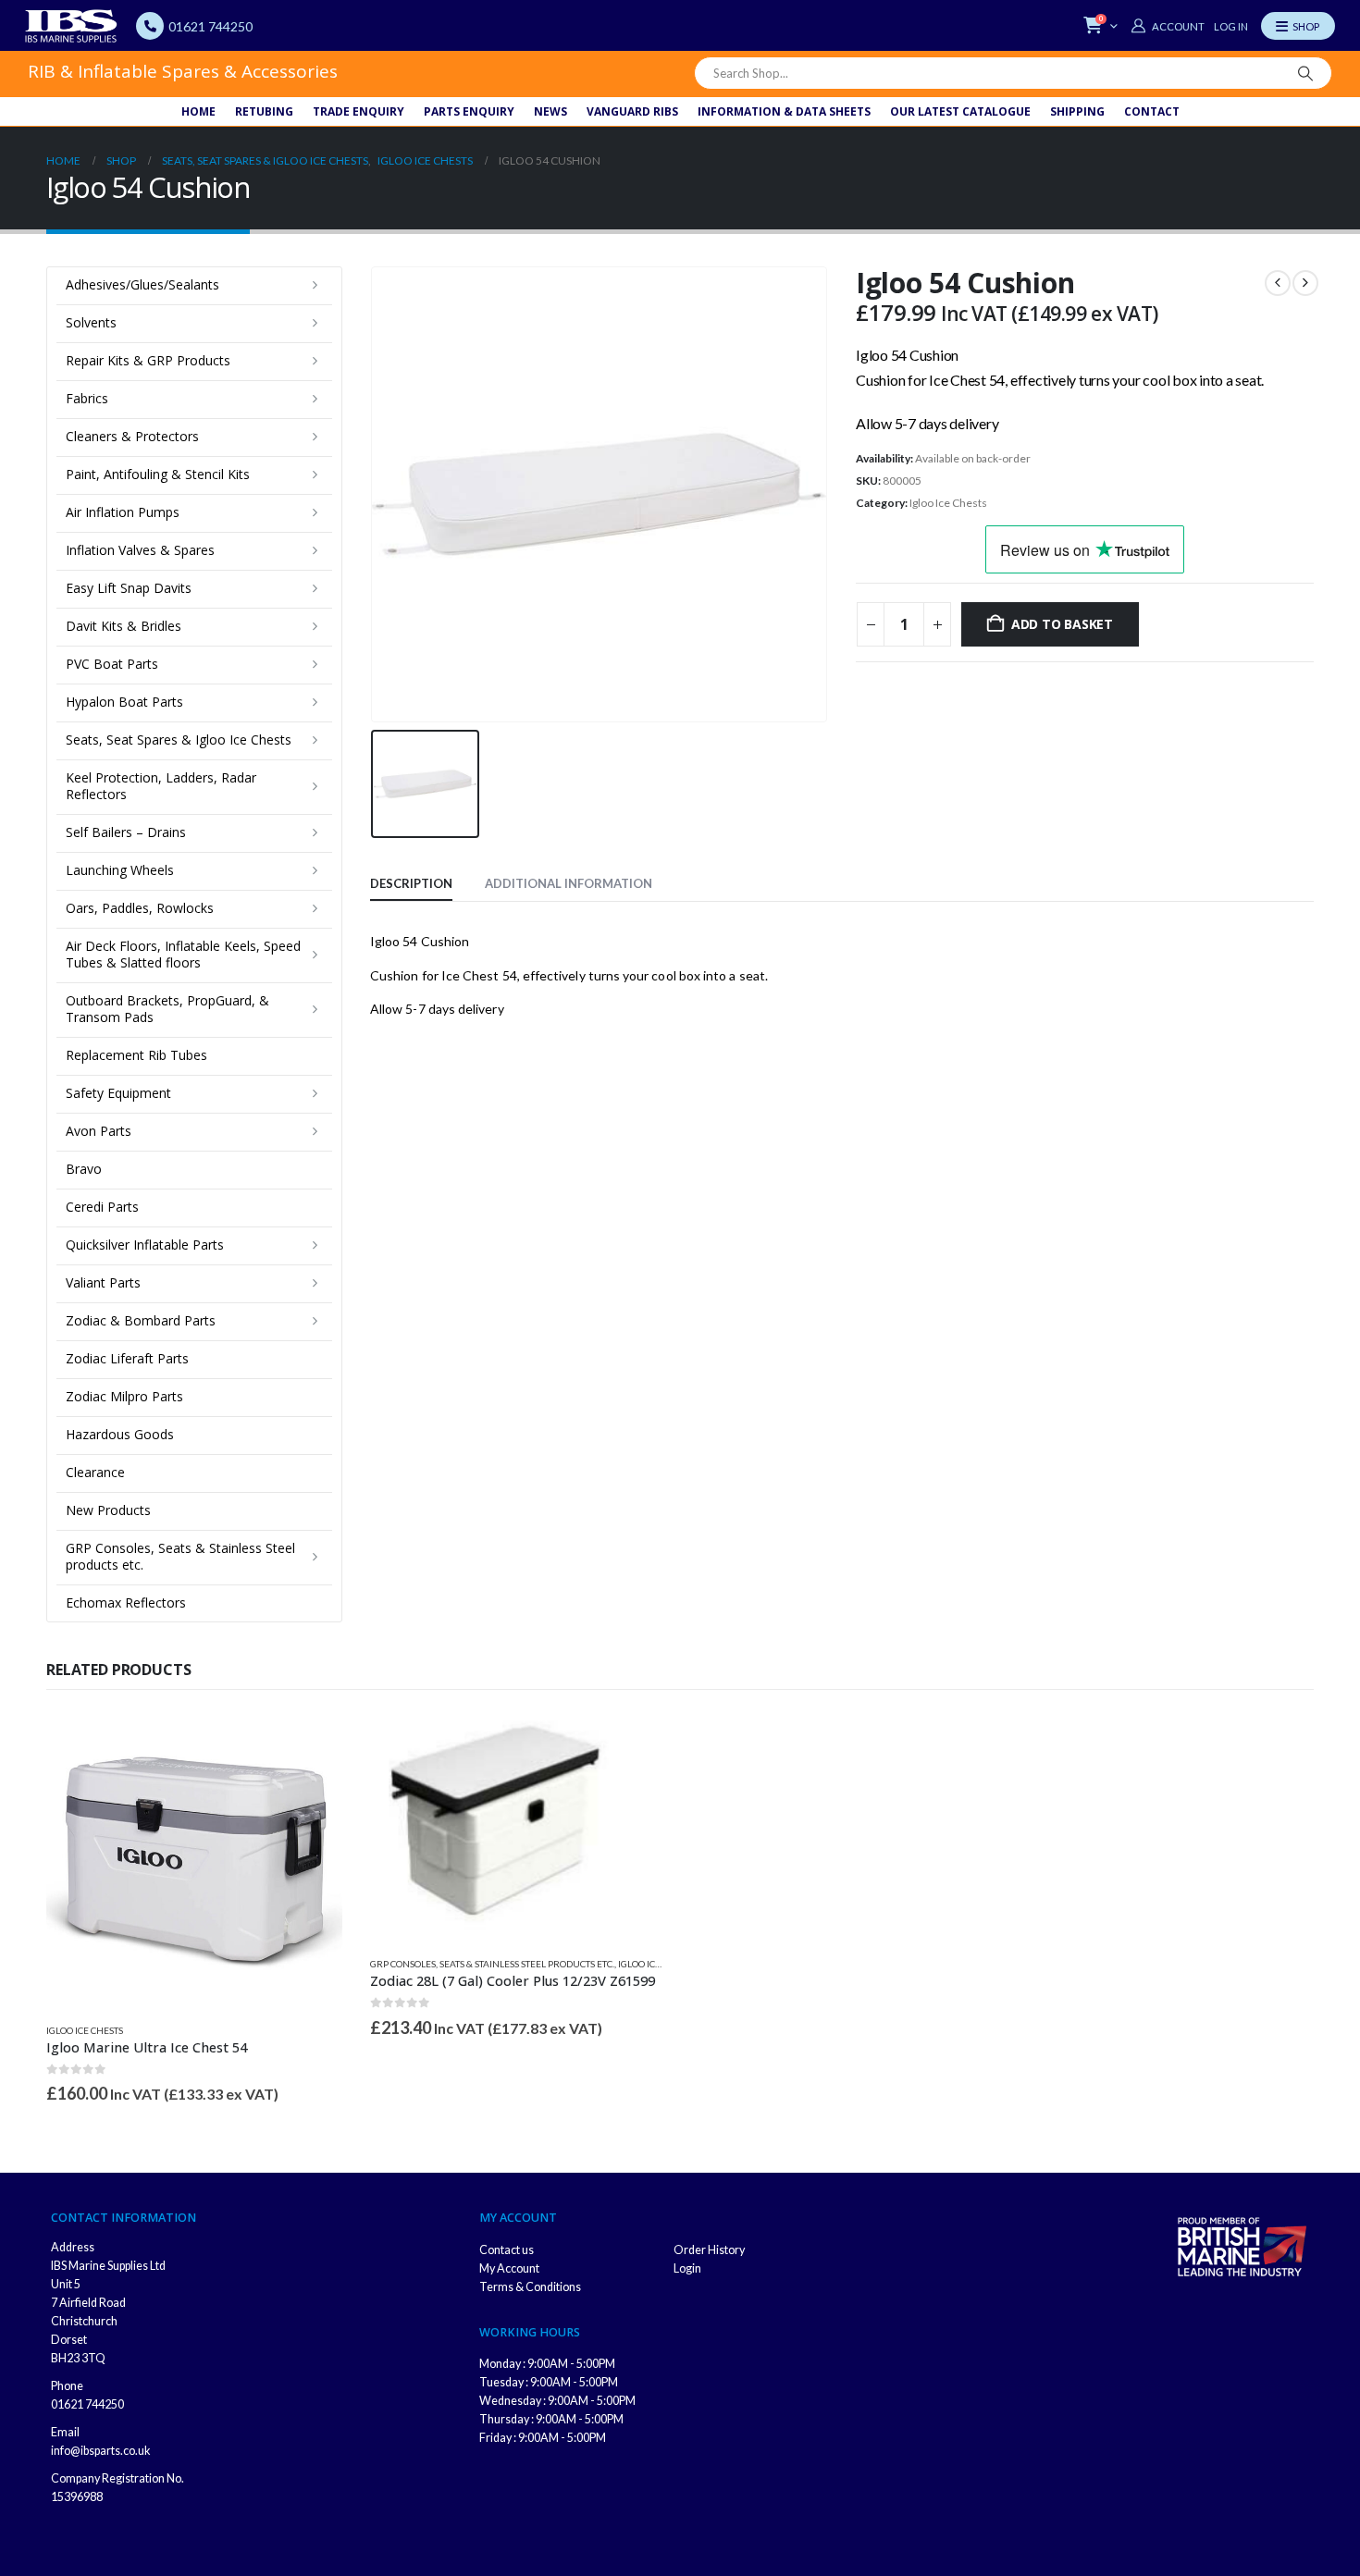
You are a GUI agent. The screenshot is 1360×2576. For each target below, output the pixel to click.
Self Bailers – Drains (126, 832)
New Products (108, 1510)
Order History (709, 2250)
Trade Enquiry (359, 111)
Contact (1152, 111)
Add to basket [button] (312, 1743)
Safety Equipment (118, 1093)
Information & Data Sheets (784, 111)
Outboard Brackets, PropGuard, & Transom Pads (167, 1009)
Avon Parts (99, 1131)
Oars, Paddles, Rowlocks (140, 908)
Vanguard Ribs (632, 111)
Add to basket (1062, 624)
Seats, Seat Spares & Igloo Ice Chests (179, 740)
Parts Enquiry (469, 111)
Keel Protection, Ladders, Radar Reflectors (161, 786)
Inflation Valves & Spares (140, 550)
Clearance (95, 1472)
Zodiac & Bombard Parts (141, 1320)
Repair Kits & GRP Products (148, 360)
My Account (509, 2268)
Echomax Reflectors (126, 1602)
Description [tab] (411, 883)
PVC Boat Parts (112, 664)
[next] (1305, 283)
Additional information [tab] (569, 883)
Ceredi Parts (102, 1207)
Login (687, 2268)
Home (198, 111)
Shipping (1077, 111)
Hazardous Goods (120, 1434)
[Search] (1305, 73)
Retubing (264, 111)
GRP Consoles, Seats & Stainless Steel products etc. (180, 1556)
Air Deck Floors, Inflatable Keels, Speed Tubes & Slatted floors (183, 954)
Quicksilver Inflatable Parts (145, 1245)
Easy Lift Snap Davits (129, 588)
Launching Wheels (120, 870)
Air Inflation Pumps (123, 512)
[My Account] (1168, 26)
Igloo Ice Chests (948, 503)
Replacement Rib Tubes (136, 1055)
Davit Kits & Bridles (124, 626)
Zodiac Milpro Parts (124, 1396)
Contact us (507, 2250)
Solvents (91, 322)
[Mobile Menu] (1298, 26)
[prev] (1278, 283)
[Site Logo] (71, 26)
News (550, 111)
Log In (1231, 26)
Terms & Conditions (530, 2287)
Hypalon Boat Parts (124, 702)
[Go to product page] (194, 1860)
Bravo (84, 1169)
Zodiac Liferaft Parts (127, 1358)
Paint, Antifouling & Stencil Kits (158, 474)
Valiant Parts (103, 1282)
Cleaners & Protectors (132, 436)
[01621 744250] (150, 26)
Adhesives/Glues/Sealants (142, 284)
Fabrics (87, 398)
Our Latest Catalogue (960, 111)
